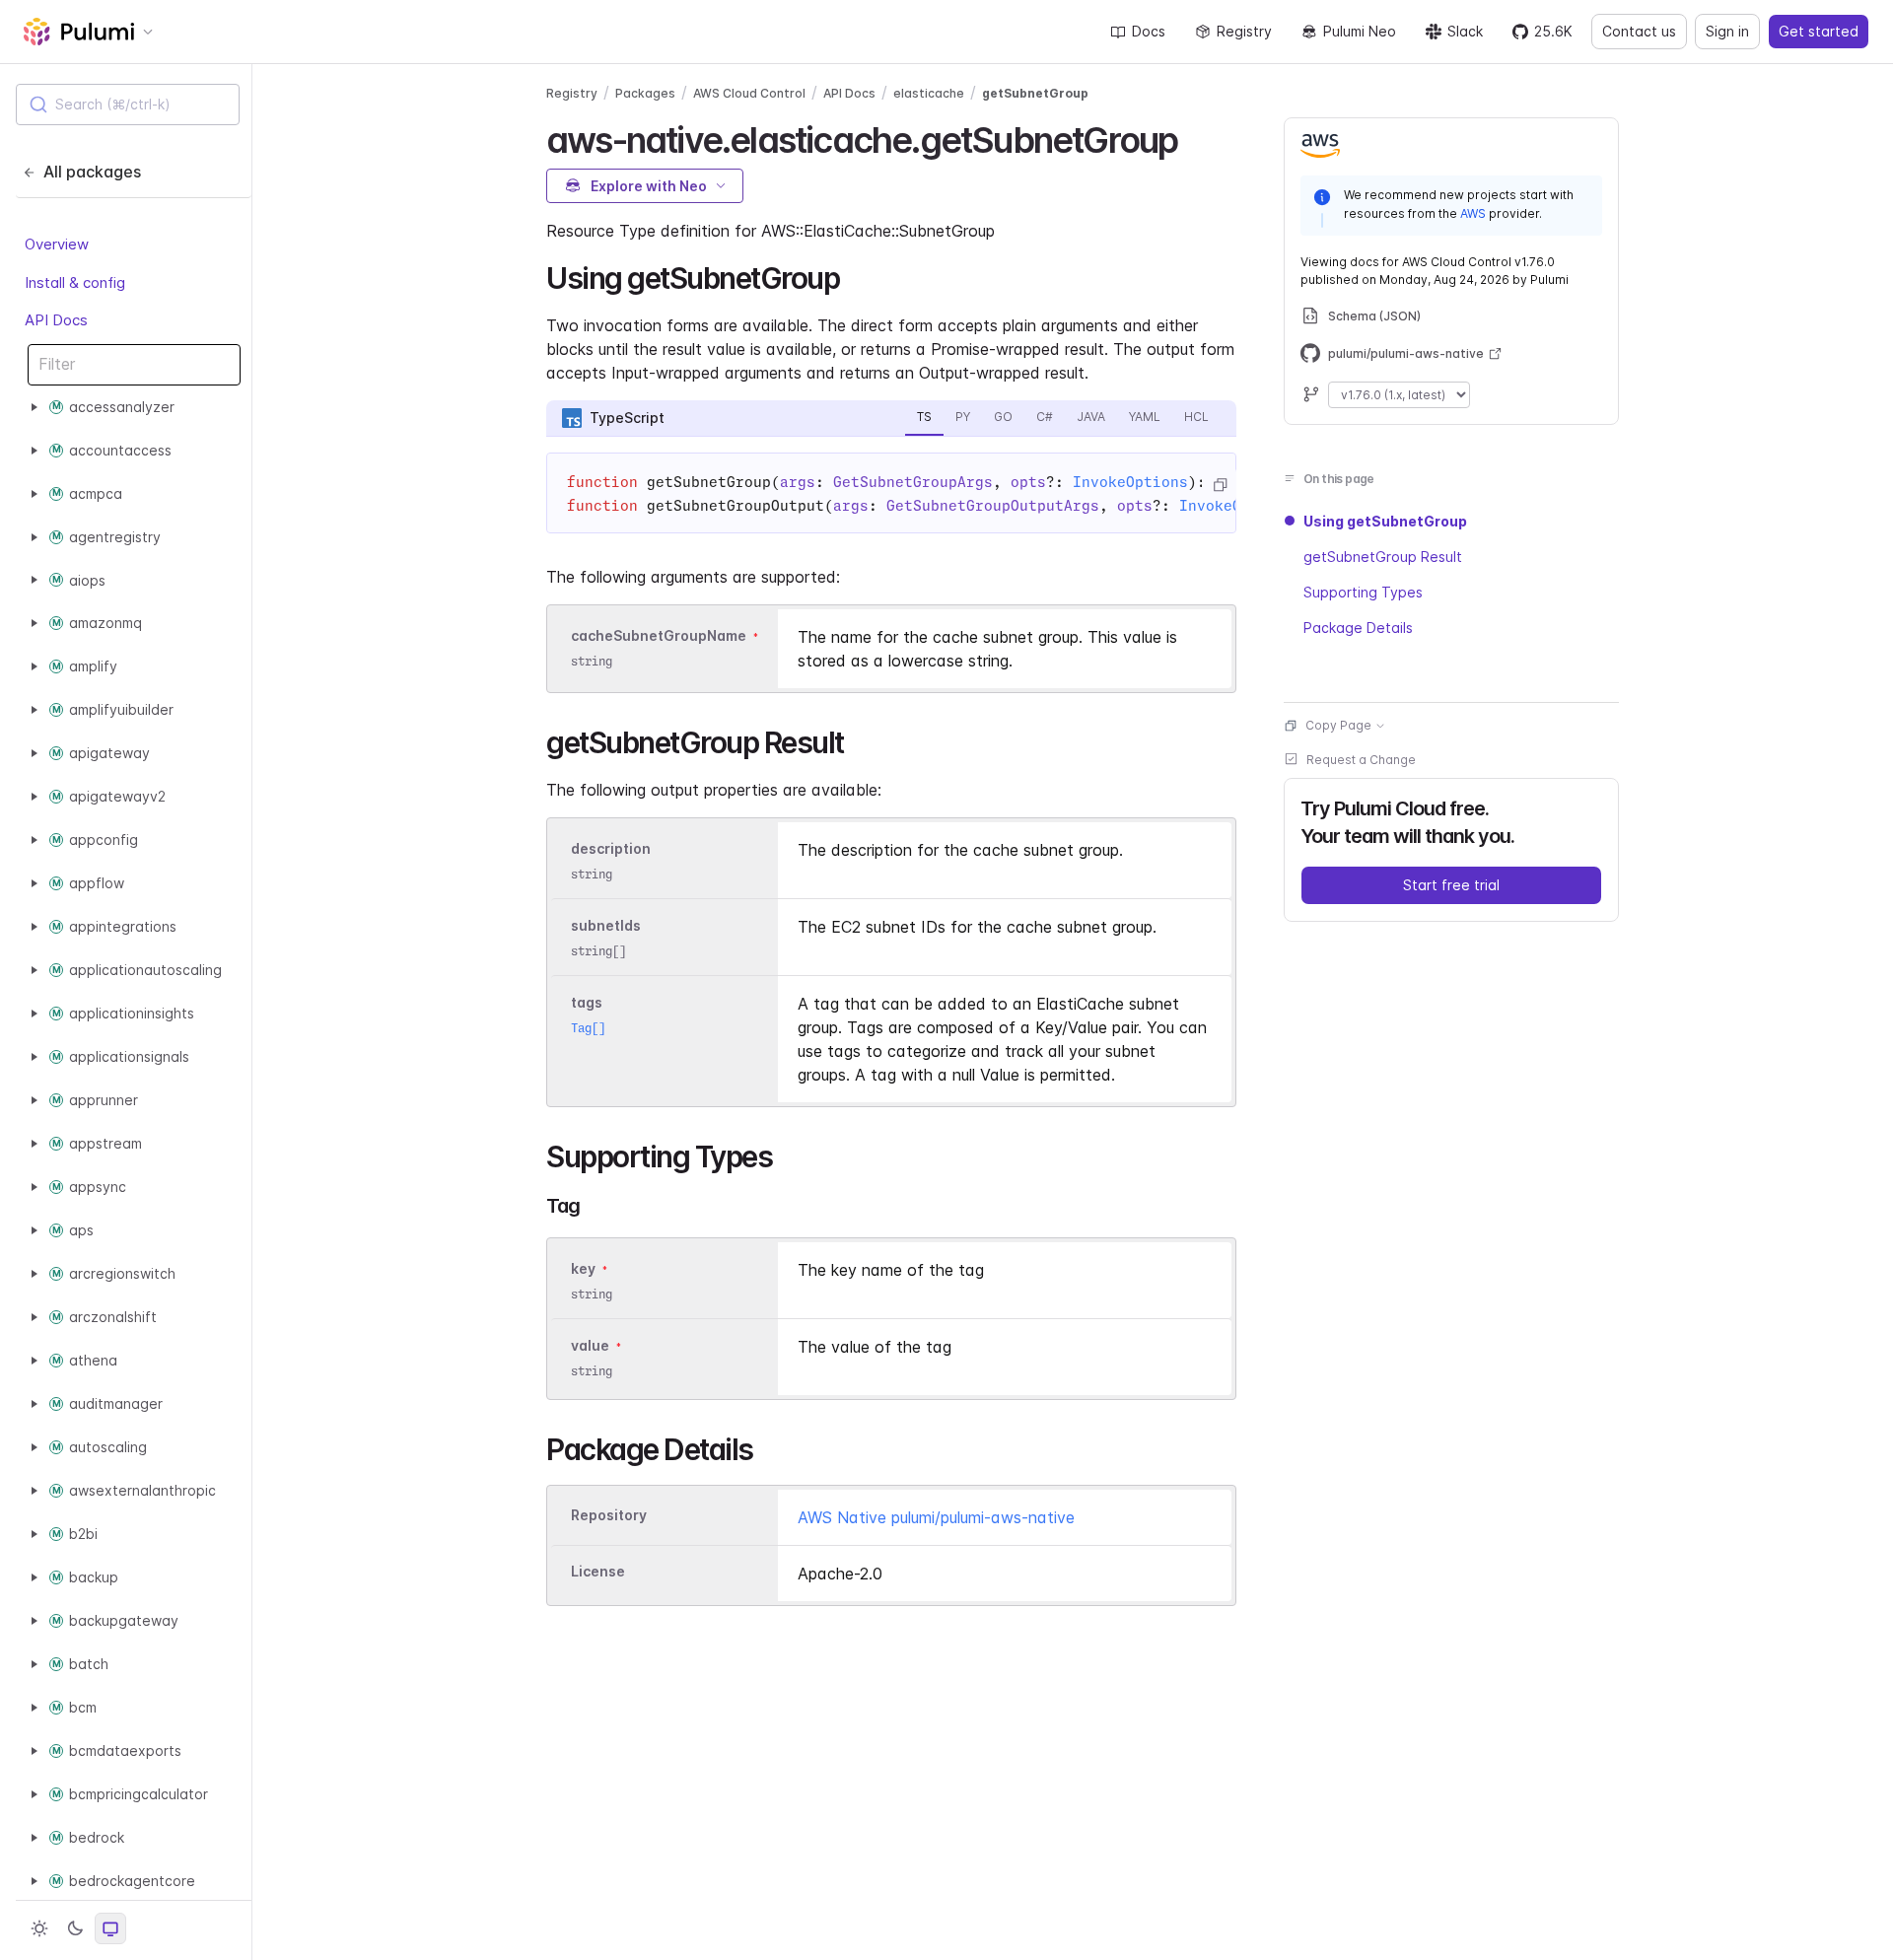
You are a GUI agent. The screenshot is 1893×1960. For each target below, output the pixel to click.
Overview (57, 244)
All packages (92, 172)
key (583, 1268)
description (611, 848)
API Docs (56, 320)
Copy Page (1338, 725)
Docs (1149, 31)
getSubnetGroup (1035, 93)
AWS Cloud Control (749, 93)
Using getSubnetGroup (1385, 521)
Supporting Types (1363, 592)
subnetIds (606, 925)
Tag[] (588, 1028)
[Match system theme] (110, 1928)
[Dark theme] (75, 1928)
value (590, 1345)
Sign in (1727, 31)
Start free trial (1451, 885)
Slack (1465, 31)
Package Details (1358, 628)
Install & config (75, 281)
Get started (1819, 31)
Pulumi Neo (1360, 31)
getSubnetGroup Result (1383, 557)
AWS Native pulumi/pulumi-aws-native (936, 1517)
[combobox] (128, 105)
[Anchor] (1194, 137)
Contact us (1639, 31)
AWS (1473, 213)
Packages (645, 93)
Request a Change (1361, 760)
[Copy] (1220, 485)
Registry (1244, 31)
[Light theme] (39, 1928)
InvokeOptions (1130, 482)
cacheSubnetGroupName (659, 635)
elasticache (929, 93)
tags (587, 1002)
